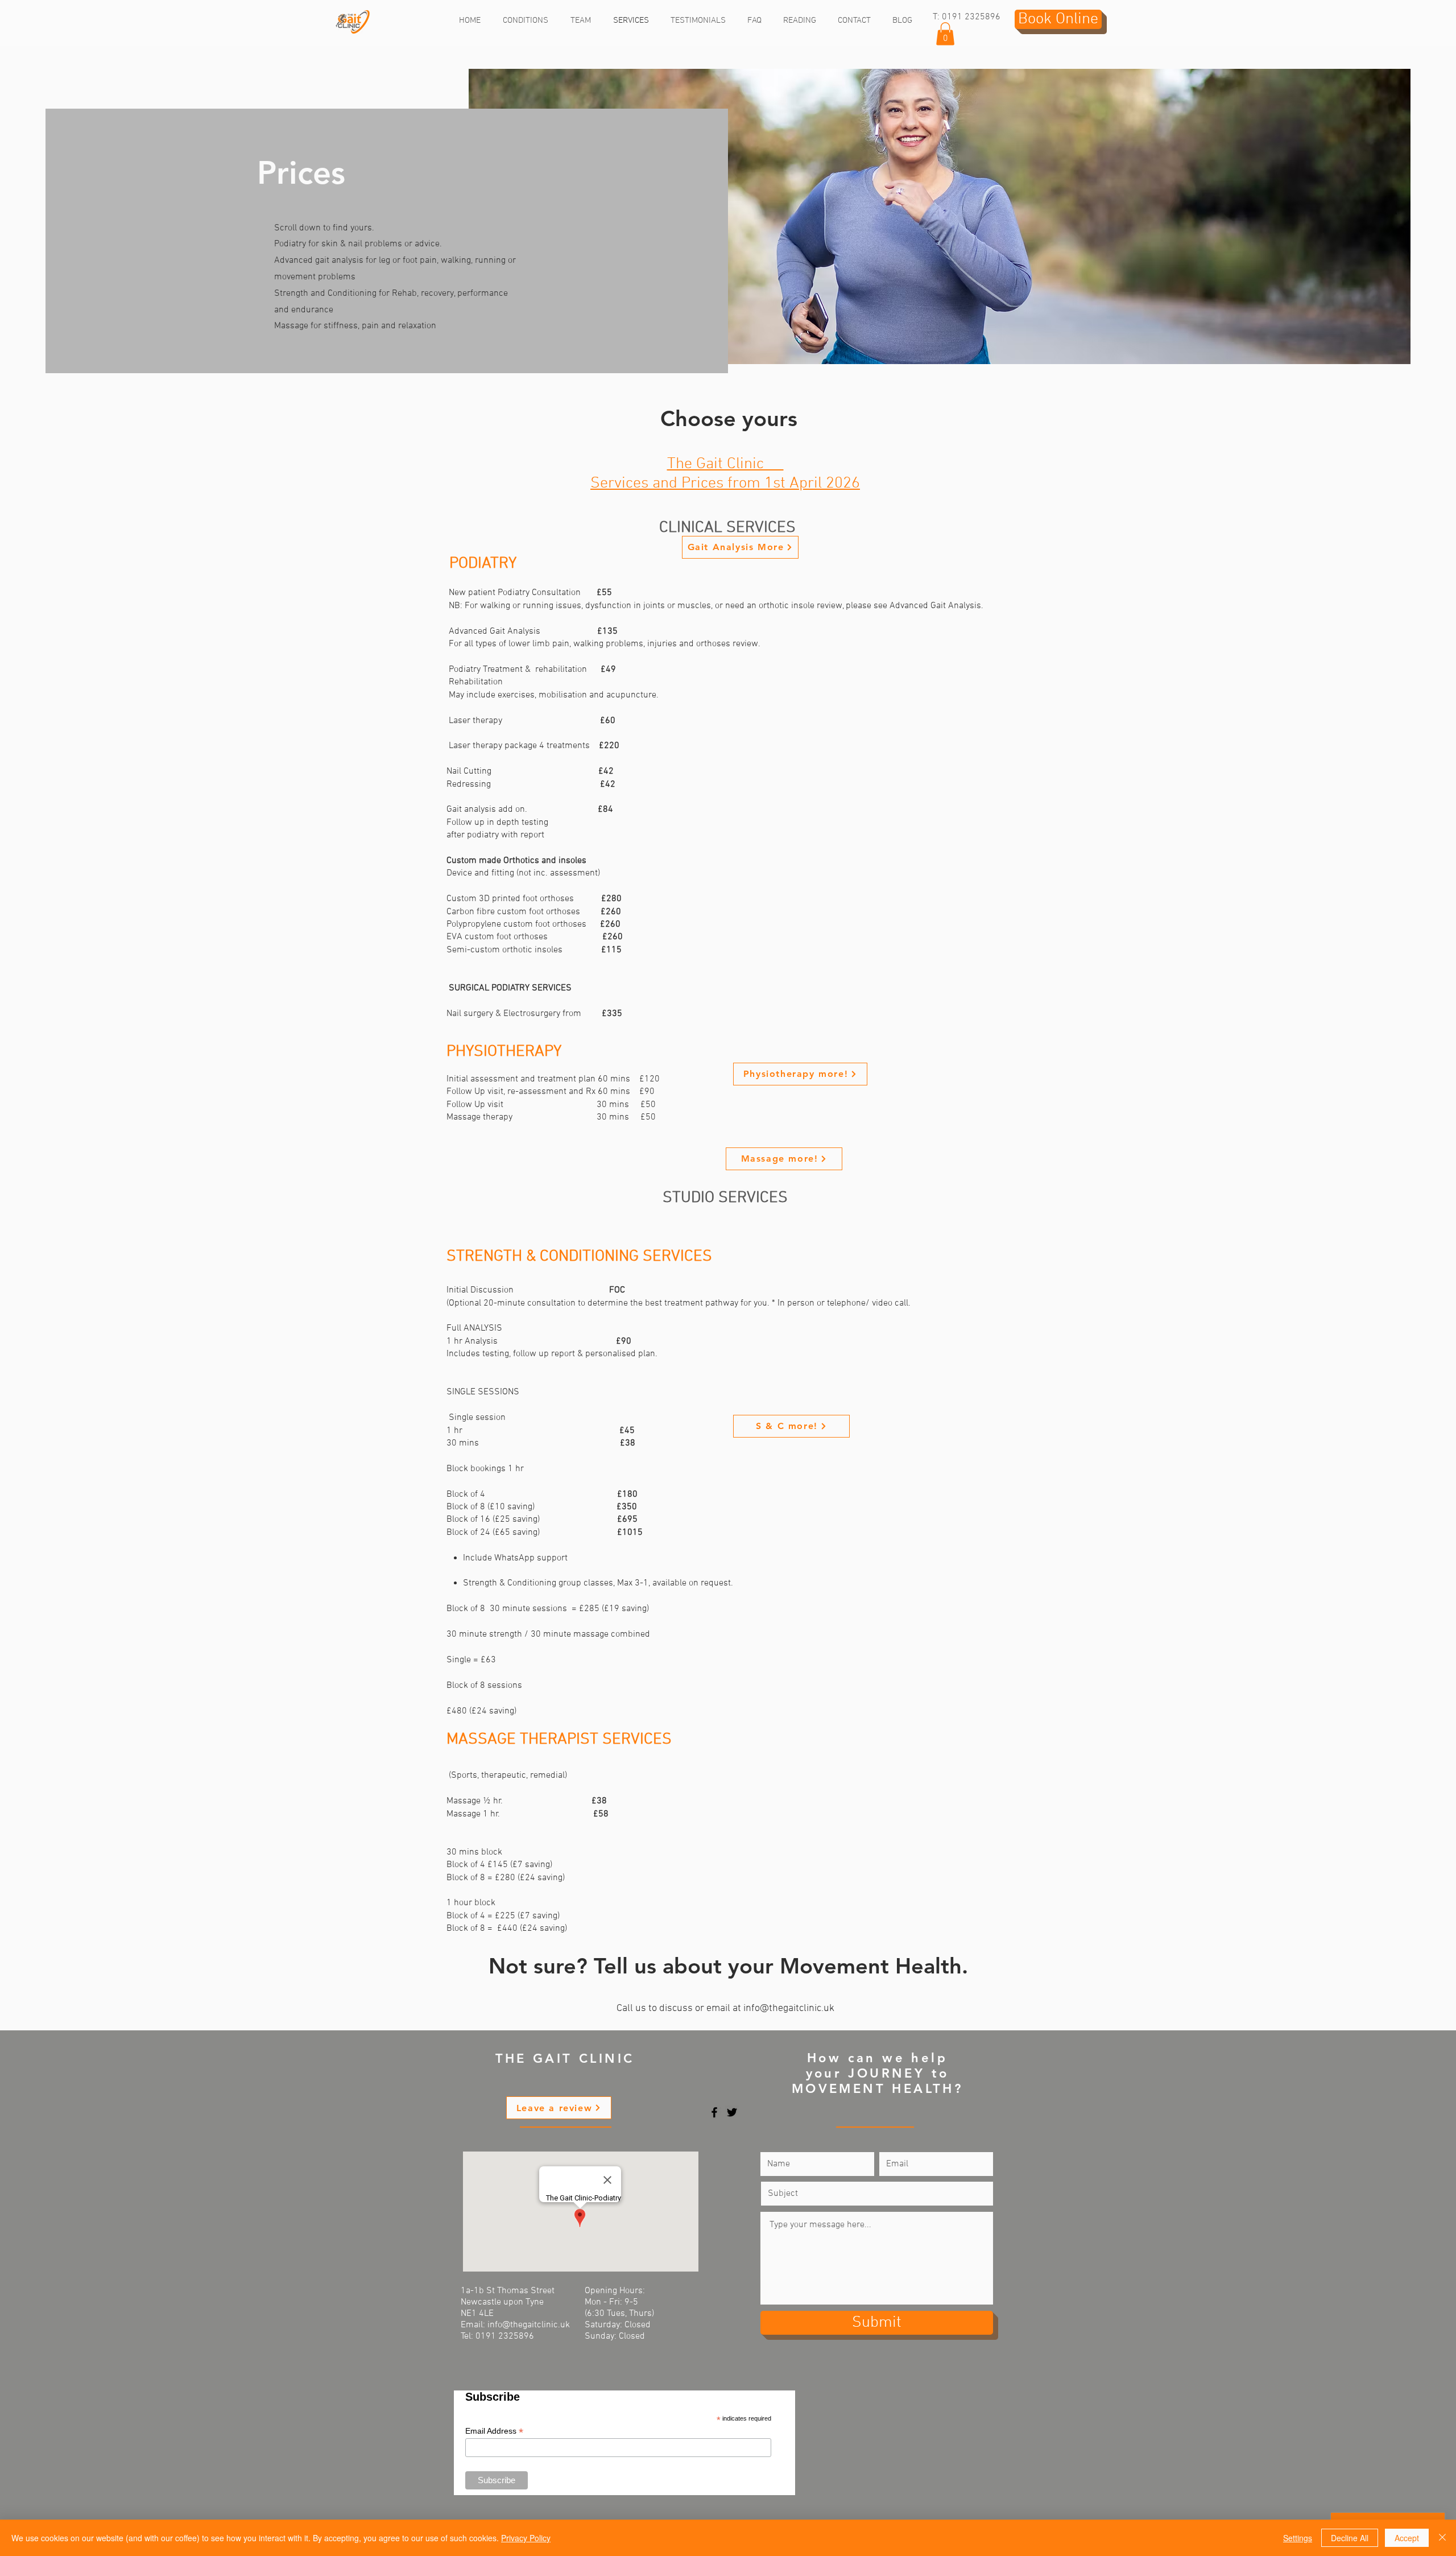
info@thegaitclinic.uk (789, 2008)
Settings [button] (1298, 2538)
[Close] (1442, 2538)
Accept (1407, 2538)
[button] (945, 34)
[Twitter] (732, 2112)
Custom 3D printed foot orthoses (524, 899)
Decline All (1350, 2538)
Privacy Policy (526, 2538)
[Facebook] (714, 2112)
